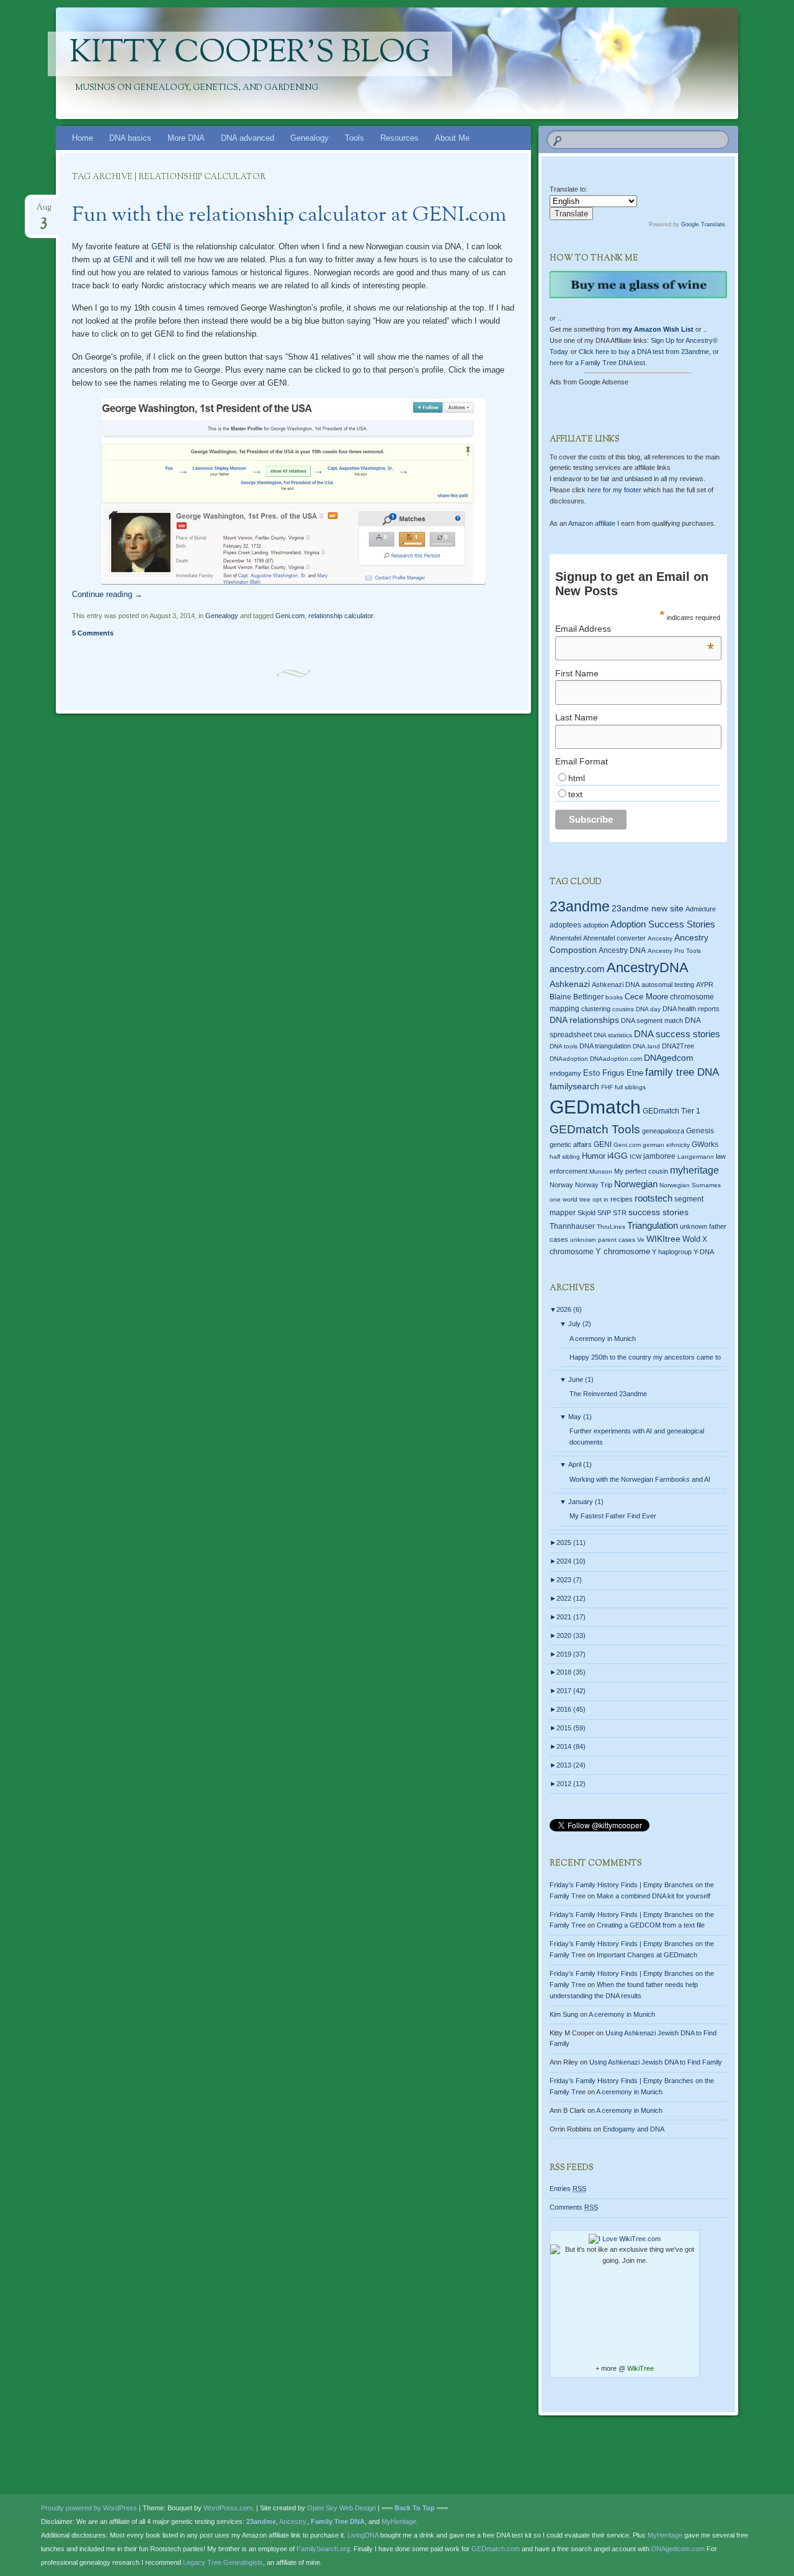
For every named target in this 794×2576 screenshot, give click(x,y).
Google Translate (703, 224)
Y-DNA (704, 1252)
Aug (44, 211)
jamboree (659, 1156)
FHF (607, 1087)
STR (620, 1213)
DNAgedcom (669, 1058)
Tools (355, 138)
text (575, 794)
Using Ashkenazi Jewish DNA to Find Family (656, 2062)
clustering (596, 1009)
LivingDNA (363, 2535)
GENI (161, 246)
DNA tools (564, 1046)
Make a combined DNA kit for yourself (653, 1896)
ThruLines (611, 1227)
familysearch (574, 1086)
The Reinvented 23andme (608, 1394)
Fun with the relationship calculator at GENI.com (289, 216)
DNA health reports (691, 1009)
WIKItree (663, 1239)
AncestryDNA (648, 967)
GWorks (705, 1144)
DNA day (648, 1009)
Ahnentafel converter (614, 938)
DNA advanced (248, 138)
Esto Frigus (604, 1073)
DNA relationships (584, 1020)
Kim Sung (564, 2014)
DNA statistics (613, 1035)
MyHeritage (399, 2521)
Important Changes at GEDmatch (647, 1955)
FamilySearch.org (323, 2549)
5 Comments (93, 633)
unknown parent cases (603, 1240)
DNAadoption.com (616, 1059)
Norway (561, 1185)
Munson (601, 1171)
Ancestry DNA (622, 950)
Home (83, 138)
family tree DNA (682, 1072)
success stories (658, 1212)
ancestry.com (577, 969)
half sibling (565, 1157)
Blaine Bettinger (577, 997)
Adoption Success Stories (663, 924)
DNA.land (646, 1046)
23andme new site (648, 909)
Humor (594, 1156)
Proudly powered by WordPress (89, 2508)
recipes (622, 1199)
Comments (574, 2207)
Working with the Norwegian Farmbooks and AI (640, 1479)
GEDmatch (595, 1107)
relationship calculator (341, 616)
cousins (623, 1009)
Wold (691, 1239)
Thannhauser (572, 1226)
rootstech (653, 1198)
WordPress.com (228, 2508)
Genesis (700, 1131)
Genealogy (310, 138)
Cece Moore (646, 997)
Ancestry (660, 938)
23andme (580, 907)
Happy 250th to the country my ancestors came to (645, 1357)
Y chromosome (623, 1252)
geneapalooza (663, 1131)
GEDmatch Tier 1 (671, 1111)
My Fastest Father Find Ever (613, 1516)
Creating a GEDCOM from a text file (651, 1925)
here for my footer (614, 490)
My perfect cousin (641, 1171)
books (614, 997)
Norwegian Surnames (690, 1185)
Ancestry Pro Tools (674, 951)
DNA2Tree (678, 1046)
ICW (636, 1157)
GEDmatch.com (496, 2549)
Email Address (635, 629)
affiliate (592, 523)
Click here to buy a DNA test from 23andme (644, 352)
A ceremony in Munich (603, 1339)
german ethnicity (666, 1145)
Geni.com (290, 616)
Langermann (696, 1157)
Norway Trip (594, 1185)
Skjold (587, 1213)
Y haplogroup (672, 1252)
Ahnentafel (565, 938)
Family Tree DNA (338, 2521)
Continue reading (107, 594)
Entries (568, 2189)
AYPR (705, 985)
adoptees (565, 925)
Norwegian (636, 1184)
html (577, 778)
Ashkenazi (570, 984)
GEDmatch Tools (595, 1129)
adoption (596, 925)
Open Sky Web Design (341, 2508)
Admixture (701, 909)
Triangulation (653, 1225)
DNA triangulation (605, 1046)
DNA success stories (677, 1034)
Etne (635, 1073)
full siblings (630, 1087)
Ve (641, 1240)
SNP (604, 1213)
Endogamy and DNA (634, 2129)
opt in (600, 1199)
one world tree (570, 1199)
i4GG (618, 1156)
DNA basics (130, 138)
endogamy (565, 1073)
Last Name (577, 717)
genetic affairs (571, 1144)
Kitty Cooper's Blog (250, 54)
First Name (577, 673)
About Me (452, 138)
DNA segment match (652, 1020)
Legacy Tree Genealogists (223, 2562)
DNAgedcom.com (678, 2549)
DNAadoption (569, 1059)
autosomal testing (668, 985)
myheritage (694, 1170)
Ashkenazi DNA (616, 985)
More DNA (186, 138)
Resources (399, 138)
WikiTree (640, 2368)
